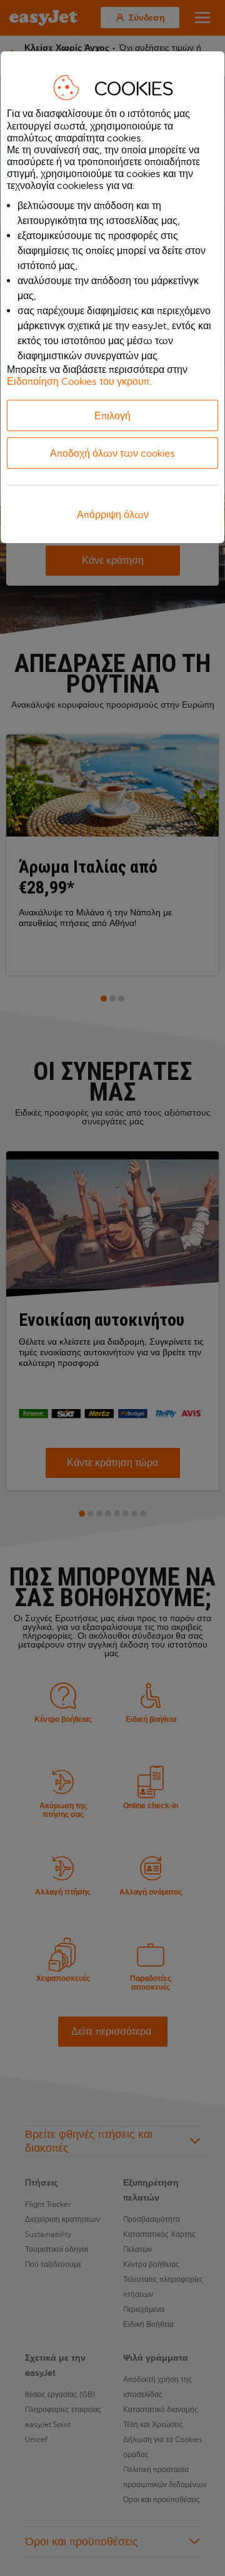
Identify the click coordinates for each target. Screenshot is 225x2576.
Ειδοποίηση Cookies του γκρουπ (78, 381)
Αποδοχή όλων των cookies (112, 453)
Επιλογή (112, 416)
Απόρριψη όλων (113, 515)
